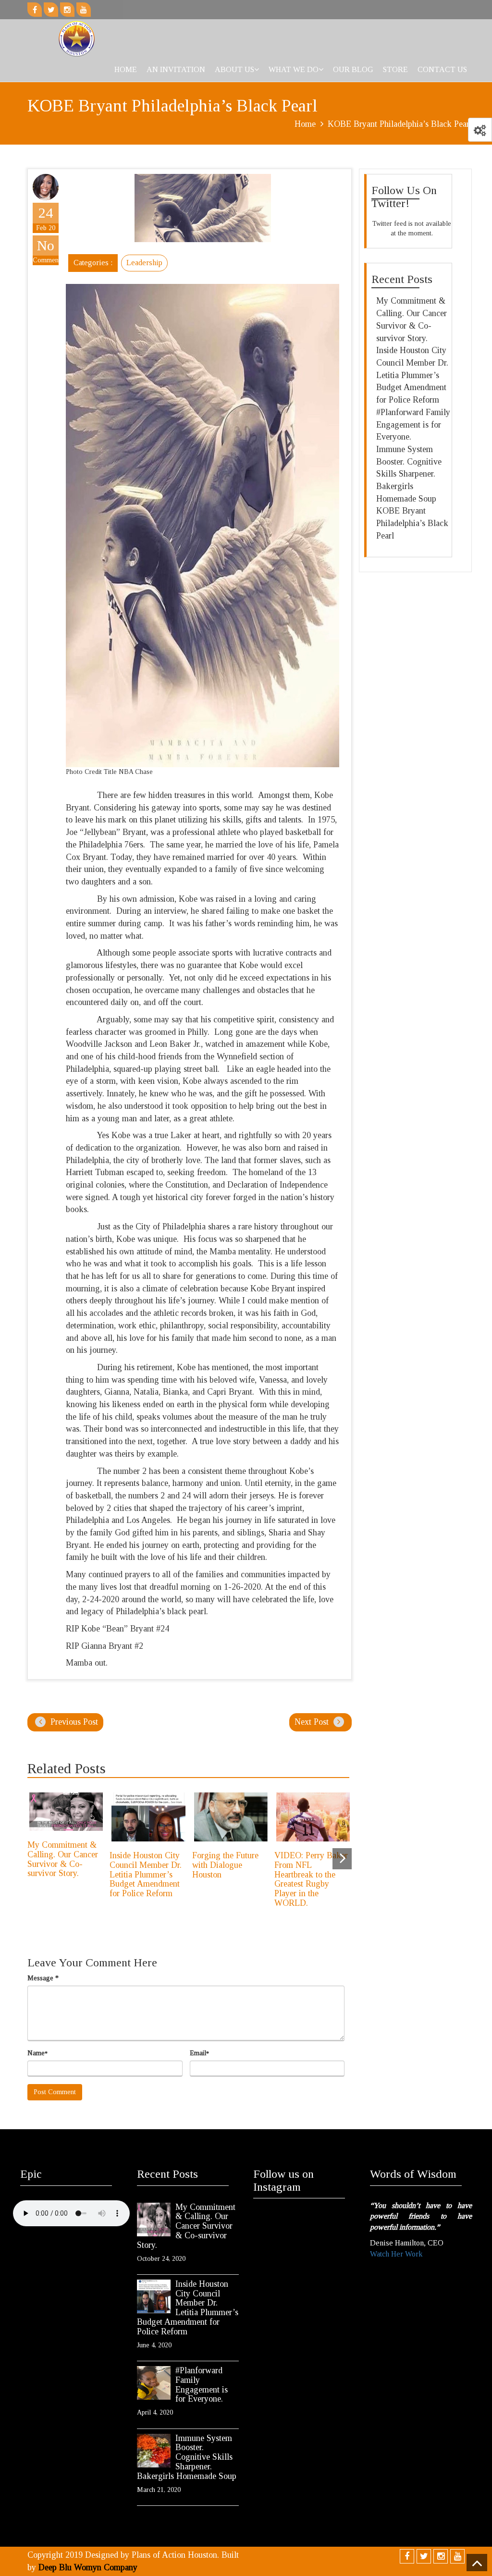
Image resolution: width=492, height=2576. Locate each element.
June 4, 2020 (154, 2345)
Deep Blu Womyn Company (88, 2567)
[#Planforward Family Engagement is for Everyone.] (154, 2383)
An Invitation (176, 69)
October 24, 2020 (161, 2259)
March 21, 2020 (159, 2490)
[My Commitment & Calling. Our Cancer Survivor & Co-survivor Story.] (154, 2220)
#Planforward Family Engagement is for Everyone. (413, 424)
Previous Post (73, 1722)
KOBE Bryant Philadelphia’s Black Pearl (412, 523)
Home (126, 69)
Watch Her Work (396, 2254)
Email (199, 2053)
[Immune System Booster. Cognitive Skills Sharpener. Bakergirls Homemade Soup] (154, 2451)
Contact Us (442, 69)
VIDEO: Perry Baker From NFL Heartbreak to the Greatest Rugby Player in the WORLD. (311, 1879)
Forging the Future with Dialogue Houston (225, 1865)
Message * (43, 1978)
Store (395, 69)
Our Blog (353, 69)
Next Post (313, 1722)
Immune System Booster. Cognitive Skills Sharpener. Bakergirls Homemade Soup (409, 474)
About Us (234, 69)
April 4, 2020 (155, 2412)
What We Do (294, 69)
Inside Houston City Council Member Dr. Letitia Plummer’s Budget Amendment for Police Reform (146, 1874)
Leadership (144, 263)
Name (37, 2053)
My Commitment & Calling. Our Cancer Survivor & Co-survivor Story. (63, 1859)
